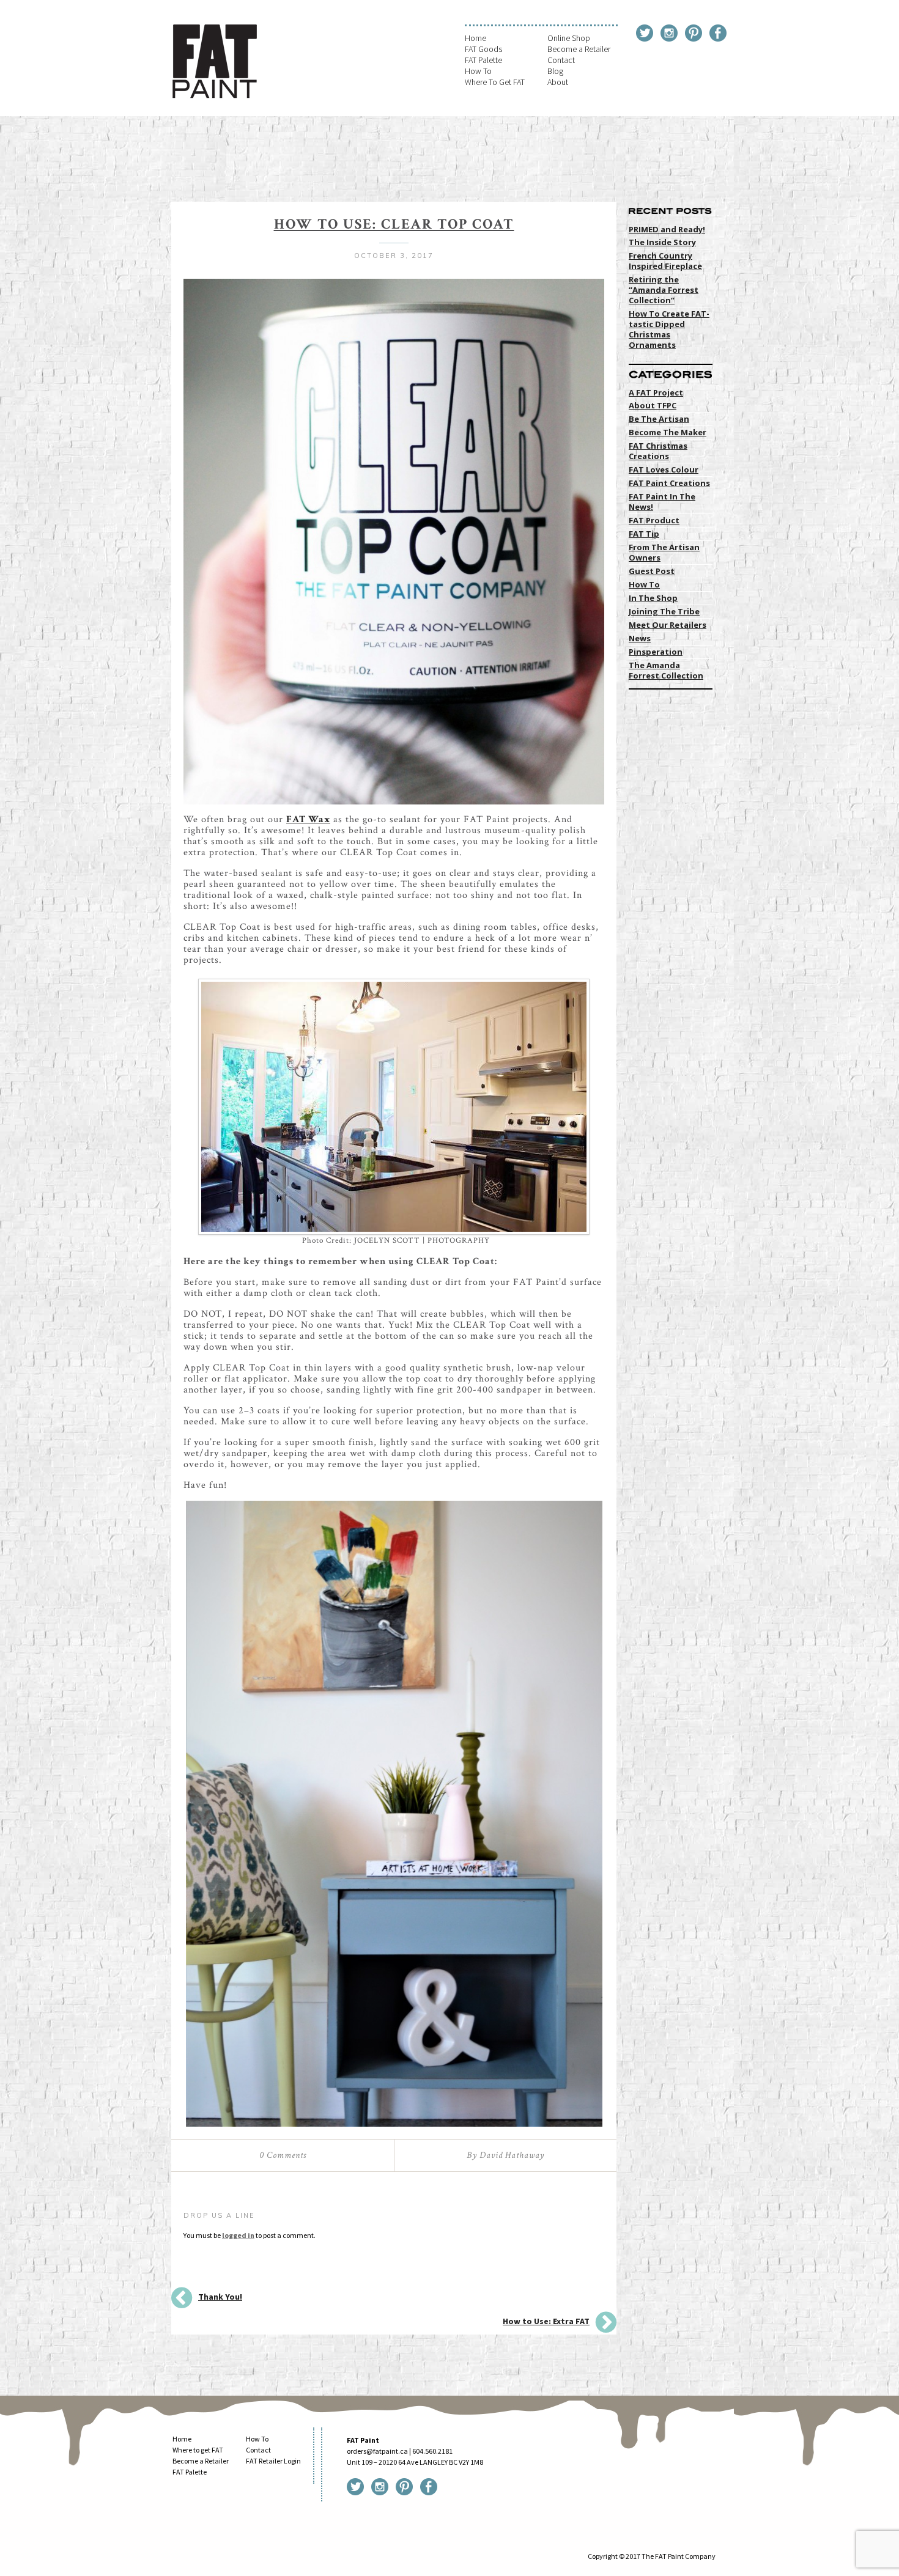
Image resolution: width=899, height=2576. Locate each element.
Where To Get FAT (495, 82)
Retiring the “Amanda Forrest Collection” (664, 290)
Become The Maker (668, 432)
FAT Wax (308, 819)
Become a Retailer (579, 49)
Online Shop (569, 38)
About (558, 82)
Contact (561, 60)
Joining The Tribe (664, 611)
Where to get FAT (198, 2450)
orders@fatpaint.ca (377, 2451)
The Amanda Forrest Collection (666, 670)
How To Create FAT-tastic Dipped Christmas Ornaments (669, 329)
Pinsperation (656, 652)
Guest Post (652, 571)
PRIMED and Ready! (667, 229)
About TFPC (653, 405)
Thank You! (220, 2297)
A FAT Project (656, 392)
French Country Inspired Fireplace (665, 261)
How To (478, 71)
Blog (555, 71)
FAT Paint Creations (669, 483)
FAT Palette (483, 60)
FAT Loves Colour (664, 469)
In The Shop (653, 598)
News (640, 638)
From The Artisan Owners (664, 552)
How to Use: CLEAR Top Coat (394, 224)
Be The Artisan (659, 419)
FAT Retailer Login (273, 2461)
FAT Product (654, 520)
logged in (238, 2235)
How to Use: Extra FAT (546, 2321)
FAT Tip (644, 534)
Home (475, 38)
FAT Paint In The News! (662, 502)
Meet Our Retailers (668, 625)
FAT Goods (483, 49)
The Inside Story (662, 242)
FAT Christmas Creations (658, 451)
